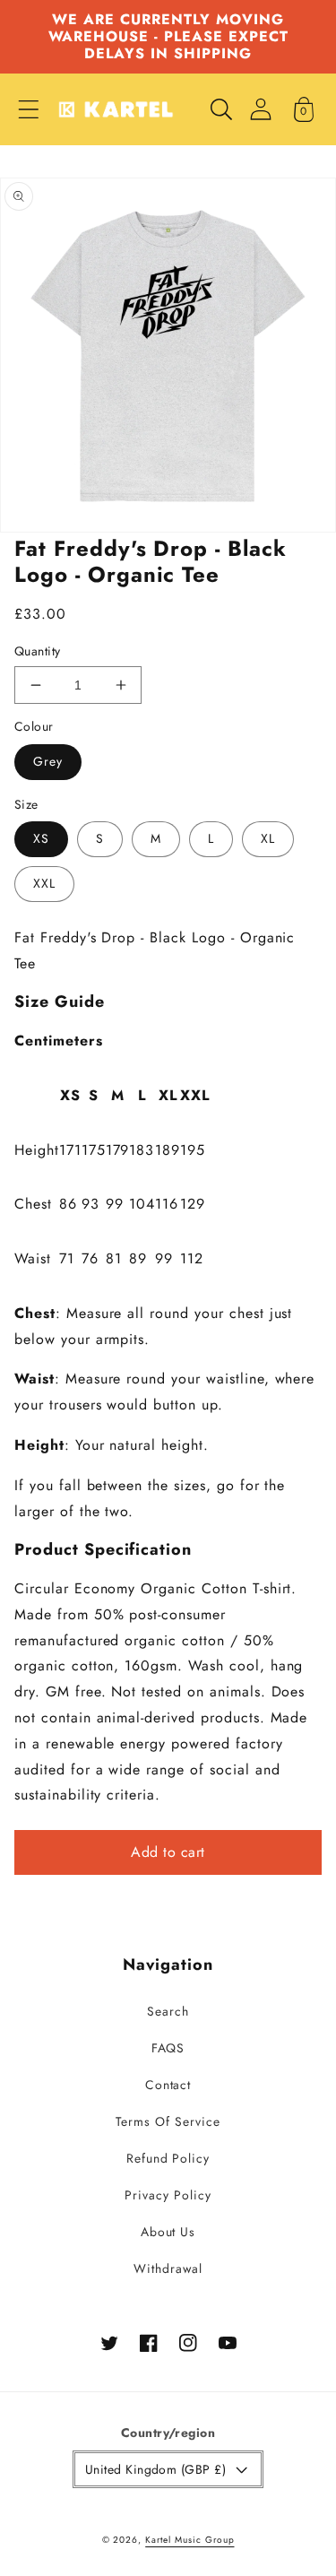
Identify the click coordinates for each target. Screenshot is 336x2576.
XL (268, 838)
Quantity (38, 651)
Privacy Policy (168, 2195)
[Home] (116, 109)
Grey (48, 761)
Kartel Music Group (190, 2540)
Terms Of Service (168, 2121)
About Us (168, 2232)
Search (168, 2011)
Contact (168, 2085)
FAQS (168, 2048)
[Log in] (261, 109)
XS (41, 838)
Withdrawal (168, 2268)
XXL (44, 883)
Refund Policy (168, 2158)
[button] (29, 109)
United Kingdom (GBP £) (156, 2469)
